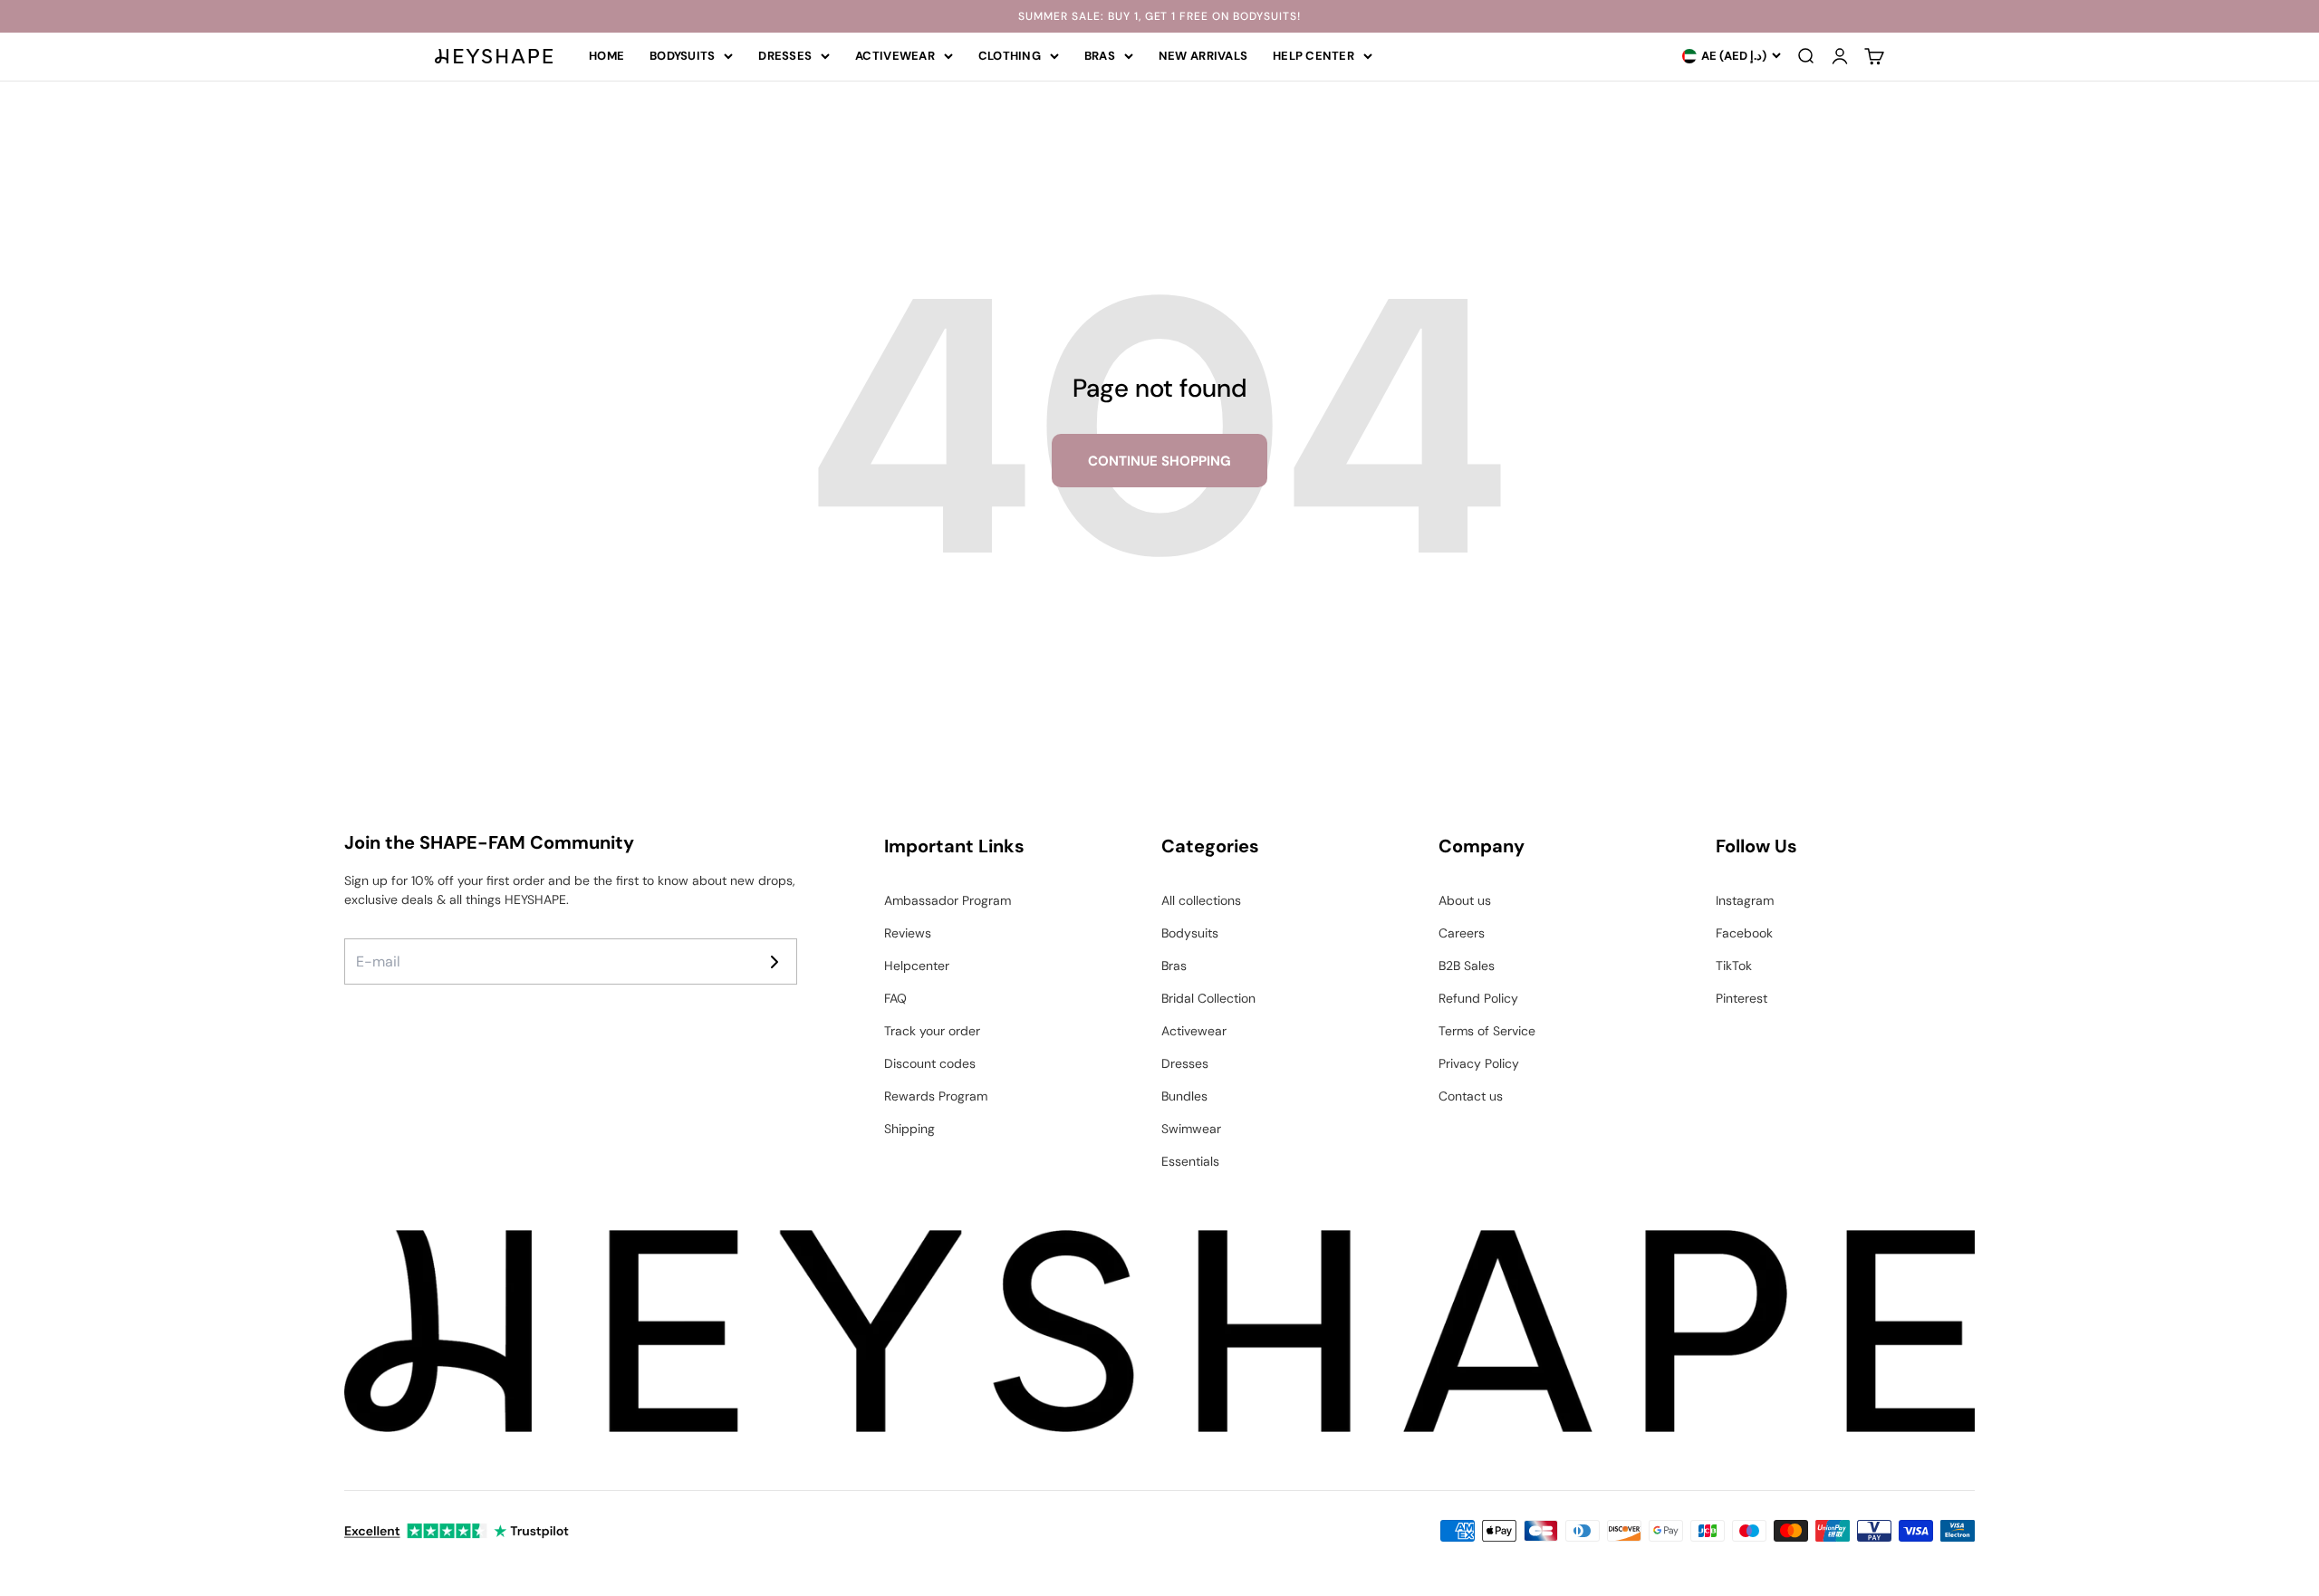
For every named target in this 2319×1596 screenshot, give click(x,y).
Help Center (1313, 56)
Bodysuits (682, 56)
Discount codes (930, 1063)
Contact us (1471, 1096)
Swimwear (1191, 1129)
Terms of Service (1487, 1031)
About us (1465, 900)
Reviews (908, 933)
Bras (1100, 56)
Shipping (909, 1129)
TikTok (1734, 966)
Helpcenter (917, 966)
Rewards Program (936, 1096)
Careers (1462, 933)
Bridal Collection (1208, 998)
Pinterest (1742, 998)
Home (606, 56)
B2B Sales (1467, 966)
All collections (1201, 900)
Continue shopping (1159, 461)
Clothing (1010, 56)
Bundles (1184, 1096)
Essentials (1190, 1161)
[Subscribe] (775, 962)
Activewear (895, 56)
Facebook (1744, 933)
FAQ (895, 998)
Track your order (932, 1031)
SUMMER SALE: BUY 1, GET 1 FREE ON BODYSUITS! (1159, 16)
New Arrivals (1203, 56)
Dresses (785, 56)
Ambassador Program (948, 900)
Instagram (1745, 900)
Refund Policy (1478, 998)
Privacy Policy (1479, 1063)
